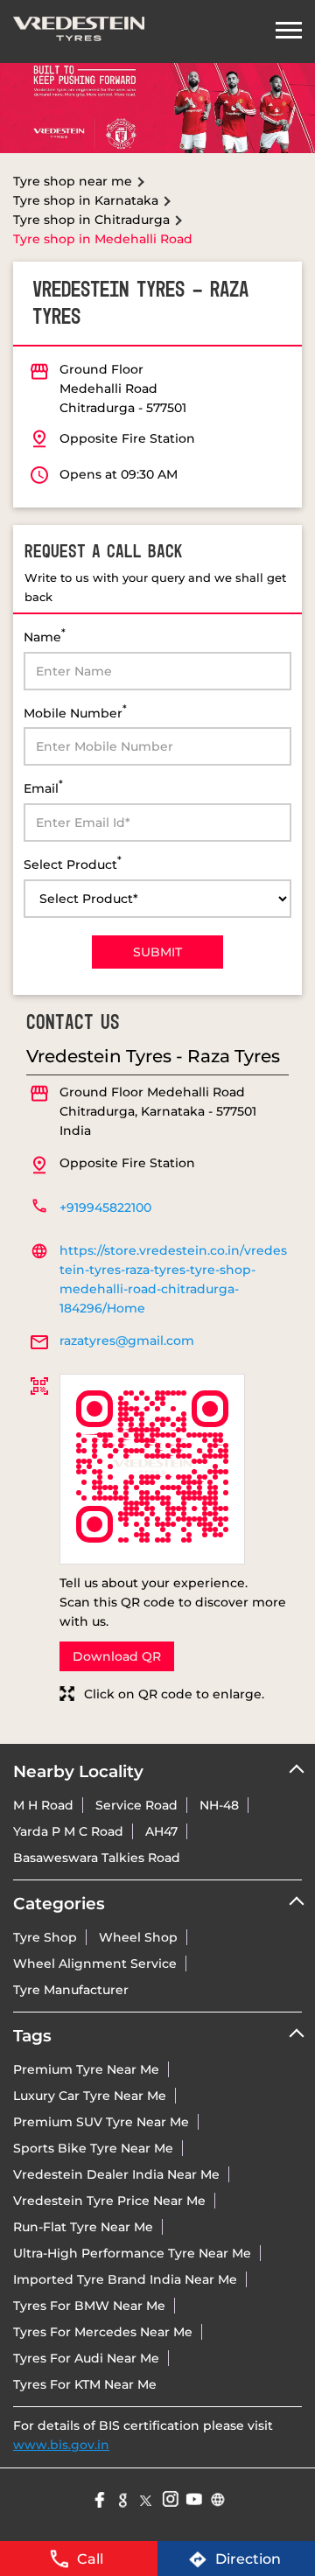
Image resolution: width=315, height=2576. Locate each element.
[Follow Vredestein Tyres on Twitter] (146, 2498)
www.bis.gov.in (61, 2445)
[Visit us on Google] (122, 2498)
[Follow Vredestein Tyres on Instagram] (169, 2498)
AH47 (161, 1831)
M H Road (43, 1805)
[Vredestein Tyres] (79, 31)
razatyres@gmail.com (127, 1340)
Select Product (73, 863)
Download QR (117, 1656)
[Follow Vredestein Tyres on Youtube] (193, 2498)
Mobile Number (75, 712)
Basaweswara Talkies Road (97, 1858)
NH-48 (219, 1805)
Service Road (136, 1805)
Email (43, 787)
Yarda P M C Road (68, 1831)
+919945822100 (105, 1207)
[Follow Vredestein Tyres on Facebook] (98, 2498)
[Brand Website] (217, 2498)
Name (45, 636)
